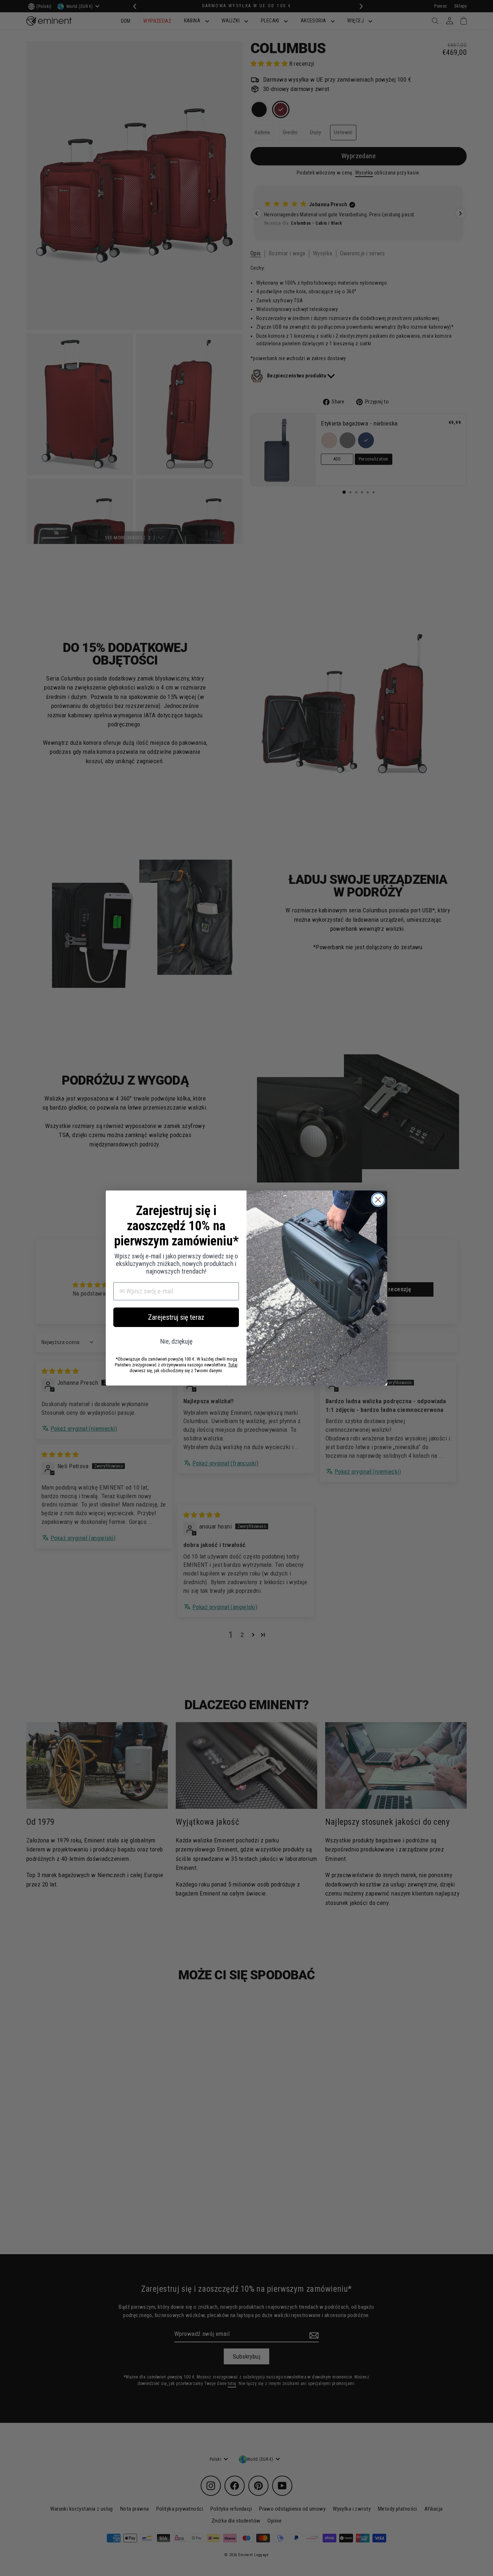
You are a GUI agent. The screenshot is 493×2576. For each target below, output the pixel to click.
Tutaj (233, 1365)
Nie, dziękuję (176, 1341)
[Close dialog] (378, 1200)
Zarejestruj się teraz (176, 1317)
